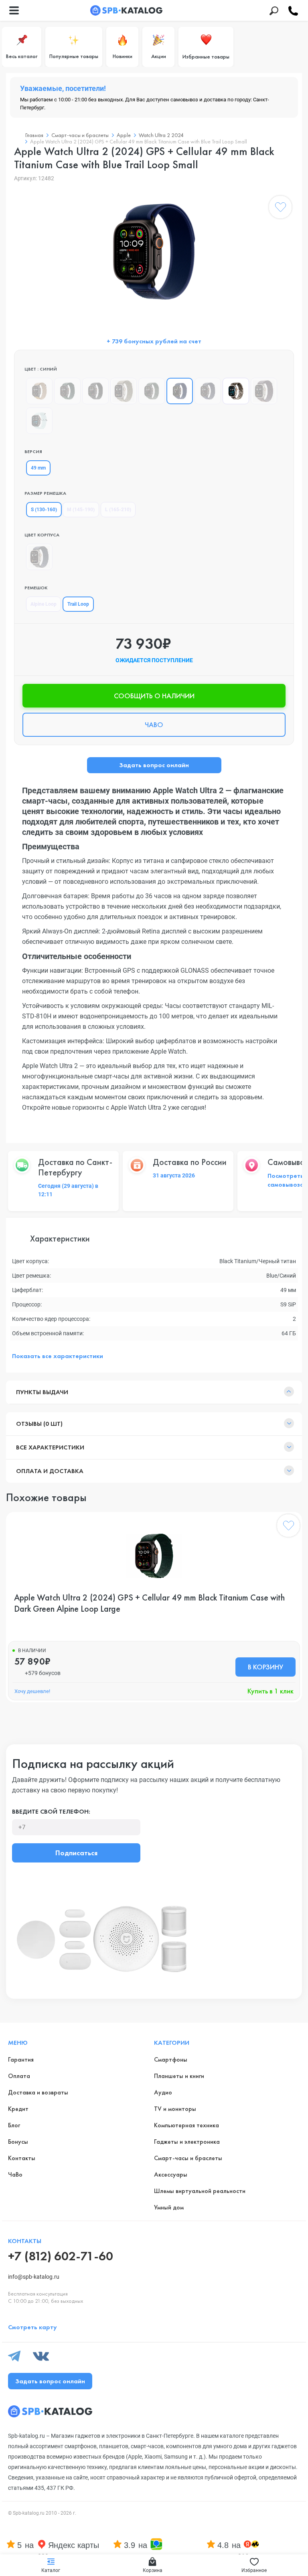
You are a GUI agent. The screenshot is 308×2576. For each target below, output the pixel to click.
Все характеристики (50, 1447)
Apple (124, 135)
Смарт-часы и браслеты (80, 135)
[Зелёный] (152, 391)
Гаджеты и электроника (187, 2142)
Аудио (163, 2092)
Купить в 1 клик (271, 1691)
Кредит (18, 2109)
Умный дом (169, 2207)
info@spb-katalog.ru (34, 2277)
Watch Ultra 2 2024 (161, 135)
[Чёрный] (95, 391)
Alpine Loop (44, 604)
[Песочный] (39, 391)
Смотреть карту (32, 2327)
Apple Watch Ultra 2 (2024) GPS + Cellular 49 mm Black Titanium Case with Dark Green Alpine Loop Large (149, 1603)
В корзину (265, 1667)
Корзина (153, 2570)
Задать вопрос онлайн (154, 765)
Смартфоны (171, 2059)
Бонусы (18, 2142)
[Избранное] (280, 209)
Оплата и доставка (50, 1471)
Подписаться (76, 1853)
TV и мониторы (175, 2109)
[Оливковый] (124, 391)
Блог (14, 2125)
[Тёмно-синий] (208, 391)
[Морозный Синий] (39, 421)
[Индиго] (264, 391)
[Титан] (236, 391)
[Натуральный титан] (39, 557)
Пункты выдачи (42, 1392)
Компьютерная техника (186, 2125)
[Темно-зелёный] (67, 391)
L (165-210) (118, 510)
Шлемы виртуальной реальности (200, 2191)
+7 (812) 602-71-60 (61, 2256)
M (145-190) (81, 510)
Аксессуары (171, 2174)
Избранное (254, 2570)
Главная (34, 135)
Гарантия (21, 2059)
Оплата (19, 2076)
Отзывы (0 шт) (39, 1424)
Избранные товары (206, 56)
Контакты (22, 2158)
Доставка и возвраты (38, 2092)
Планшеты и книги (179, 2076)
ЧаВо (15, 2174)
